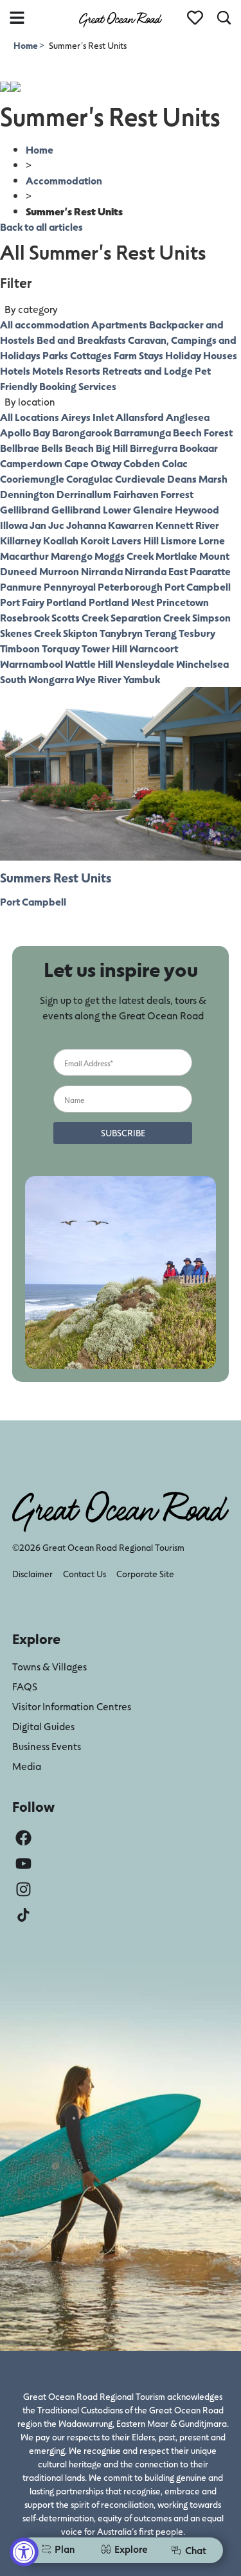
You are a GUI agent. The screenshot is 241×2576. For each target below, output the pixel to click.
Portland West (121, 602)
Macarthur (24, 556)
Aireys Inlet (87, 417)
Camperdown (31, 463)
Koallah (61, 540)
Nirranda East (156, 571)
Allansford (140, 417)
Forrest (177, 494)
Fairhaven (136, 494)
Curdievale (140, 479)
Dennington (27, 494)
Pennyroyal (70, 586)
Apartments (119, 324)
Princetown (183, 602)
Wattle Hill (89, 664)
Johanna (86, 525)
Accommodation (64, 180)
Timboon (20, 648)
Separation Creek (150, 617)
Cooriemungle (32, 479)
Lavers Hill (135, 540)
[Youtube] (23, 1864)
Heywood (197, 509)
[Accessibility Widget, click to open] (24, 2552)
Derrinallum (84, 494)
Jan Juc (47, 525)
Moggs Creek (124, 556)
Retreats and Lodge (147, 371)
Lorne (212, 540)
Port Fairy (22, 602)
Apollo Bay (25, 432)
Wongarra (51, 679)
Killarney (21, 540)
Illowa (14, 525)
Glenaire (153, 509)
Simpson (211, 617)
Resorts (83, 371)
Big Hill (112, 448)
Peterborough (130, 586)
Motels (48, 371)
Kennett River (187, 525)
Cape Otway (93, 463)
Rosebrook (25, 617)
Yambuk (142, 679)
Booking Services (78, 386)
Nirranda (102, 571)
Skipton (80, 633)
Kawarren (131, 525)
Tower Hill (104, 648)
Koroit (95, 540)
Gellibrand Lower (91, 509)
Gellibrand (25, 509)
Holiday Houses (201, 355)
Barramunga (142, 432)
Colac (175, 463)
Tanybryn (121, 633)
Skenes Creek (31, 633)
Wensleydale (145, 664)
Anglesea (188, 417)
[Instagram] (23, 1889)
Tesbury (197, 633)
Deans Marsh (197, 479)
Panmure (21, 586)
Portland (67, 602)
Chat (196, 2550)
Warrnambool (31, 664)
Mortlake (176, 556)
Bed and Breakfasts (81, 340)
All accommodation (45, 324)
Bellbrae (20, 448)
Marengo (72, 556)
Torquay (61, 648)
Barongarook (82, 432)
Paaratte (210, 571)
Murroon (59, 571)
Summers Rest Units (56, 877)
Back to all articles (41, 227)
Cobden (142, 463)
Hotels (15, 371)
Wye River (99, 679)
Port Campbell (198, 586)
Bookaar (199, 448)
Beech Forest (203, 432)
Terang (161, 633)
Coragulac (90, 479)
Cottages (91, 355)
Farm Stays (138, 355)
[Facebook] (23, 1838)
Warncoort (154, 648)
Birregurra (154, 448)
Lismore (179, 540)
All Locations (30, 417)
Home (26, 45)
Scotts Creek (80, 617)
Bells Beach (67, 448)
